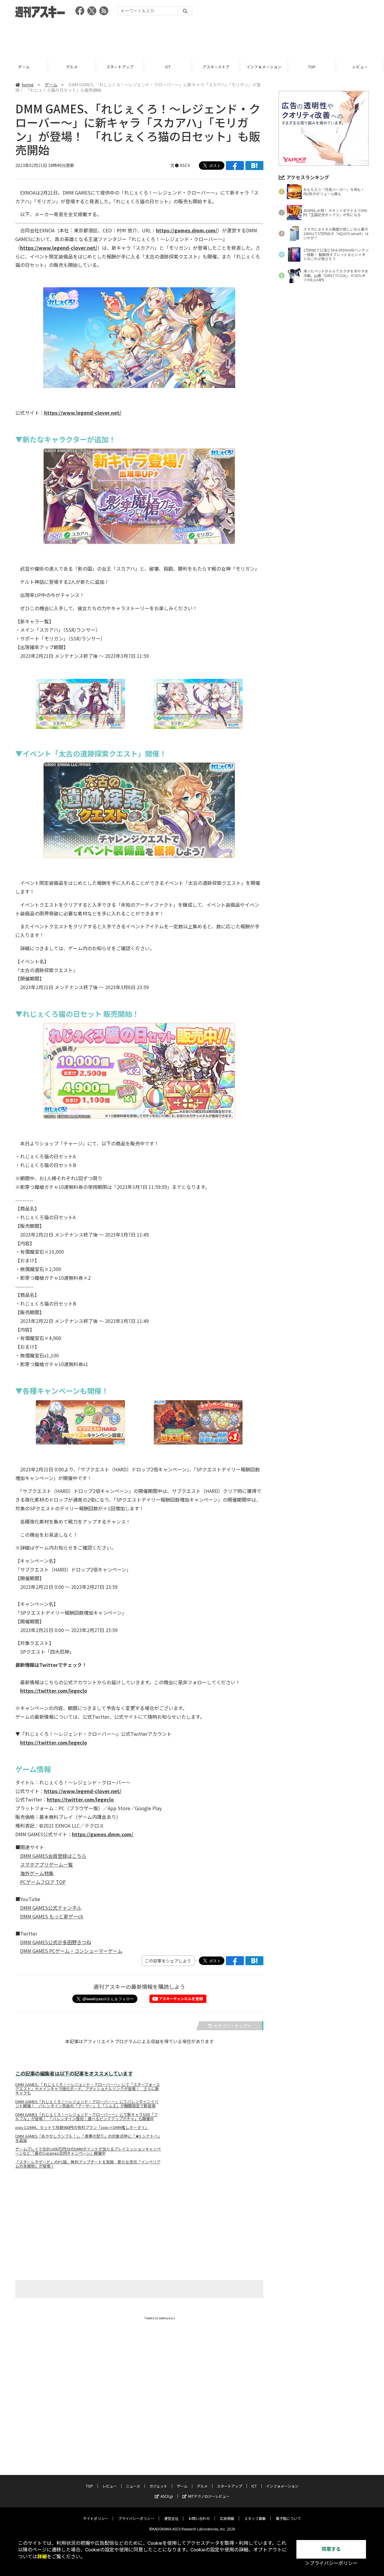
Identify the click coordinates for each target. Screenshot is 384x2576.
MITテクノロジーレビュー (209, 2496)
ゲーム (51, 85)
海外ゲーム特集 (37, 1873)
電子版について (288, 2518)
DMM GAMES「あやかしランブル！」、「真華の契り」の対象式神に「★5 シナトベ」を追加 (88, 2138)
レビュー (312, 67)
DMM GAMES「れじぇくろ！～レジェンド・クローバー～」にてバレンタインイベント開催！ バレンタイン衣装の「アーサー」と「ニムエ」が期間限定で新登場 (87, 2104)
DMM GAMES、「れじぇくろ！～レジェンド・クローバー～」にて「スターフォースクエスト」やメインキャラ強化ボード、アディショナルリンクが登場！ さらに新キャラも (88, 2089)
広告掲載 (227, 2518)
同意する (331, 2549)
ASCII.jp (167, 2496)
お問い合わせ (199, 2518)
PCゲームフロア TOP (43, 1882)
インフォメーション (216, 67)
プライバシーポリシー (136, 2518)
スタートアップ (72, 67)
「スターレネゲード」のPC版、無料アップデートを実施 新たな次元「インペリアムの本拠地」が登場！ (88, 2164)
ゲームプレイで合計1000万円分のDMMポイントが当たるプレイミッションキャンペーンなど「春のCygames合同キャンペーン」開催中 (88, 2151)
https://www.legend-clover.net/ (59, 248)
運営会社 (171, 2518)
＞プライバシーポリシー (331, 2563)
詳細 (42, 2557)
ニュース (360, 67)
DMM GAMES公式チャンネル (51, 1908)
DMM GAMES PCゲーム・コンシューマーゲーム (71, 1951)
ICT (120, 67)
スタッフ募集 (255, 2518)
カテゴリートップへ (232, 2026)
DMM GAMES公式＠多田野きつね (56, 1942)
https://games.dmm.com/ (187, 230)
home (28, 85)
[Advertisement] (192, 37)
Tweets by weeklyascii (160, 2318)
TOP (264, 67)
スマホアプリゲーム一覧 (46, 1864)
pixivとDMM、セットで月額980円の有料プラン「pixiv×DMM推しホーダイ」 (82, 2127)
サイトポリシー (96, 2518)
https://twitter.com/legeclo (54, 1691)
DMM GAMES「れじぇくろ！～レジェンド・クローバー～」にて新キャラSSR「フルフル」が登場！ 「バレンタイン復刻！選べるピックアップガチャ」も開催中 (87, 2117)
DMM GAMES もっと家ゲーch (52, 1916)
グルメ (24, 67)
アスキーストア (168, 67)
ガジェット (158, 2486)
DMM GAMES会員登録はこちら (53, 1856)
